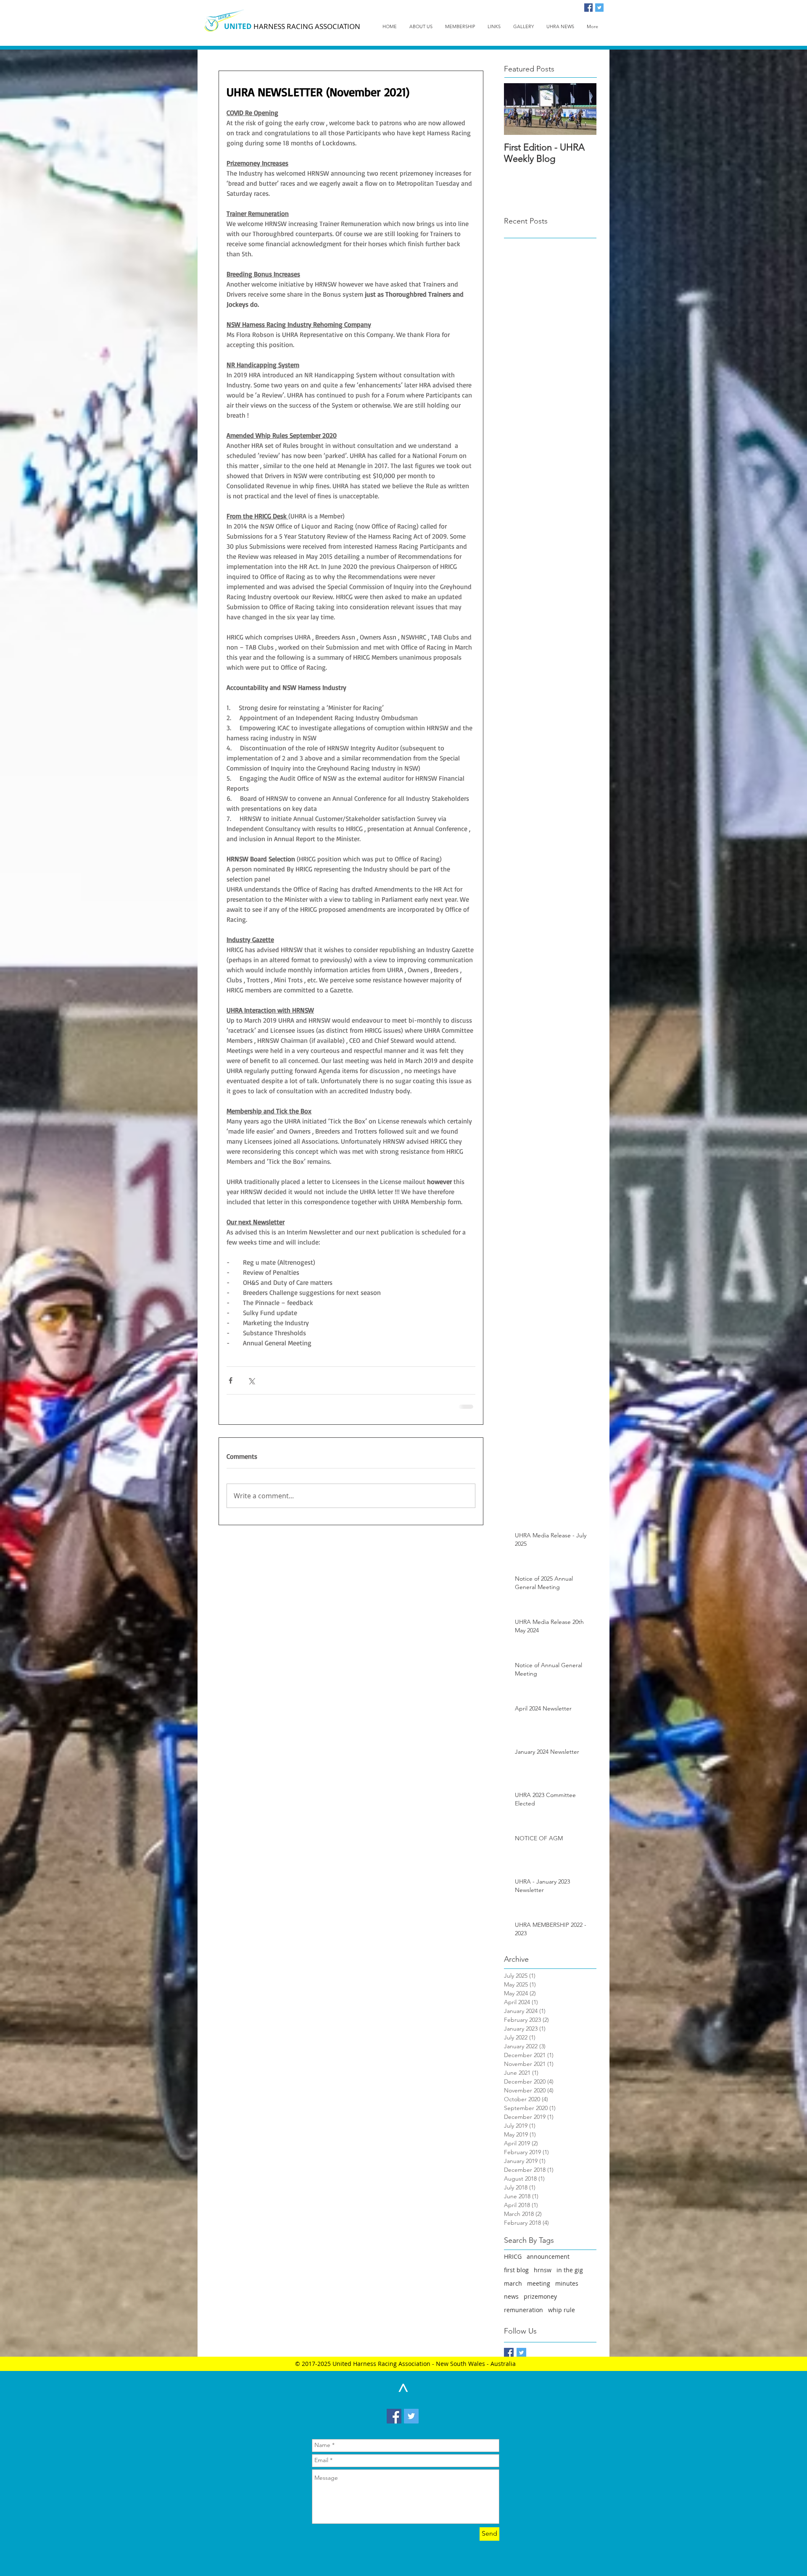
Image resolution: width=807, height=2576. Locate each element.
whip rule (562, 2310)
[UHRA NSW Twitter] (521, 2353)
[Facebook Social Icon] (588, 8)
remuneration (523, 2310)
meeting (539, 2283)
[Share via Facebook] (231, 1380)
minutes (567, 2283)
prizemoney (540, 2296)
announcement (548, 2256)
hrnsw (543, 2270)
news (511, 2296)
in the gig (570, 2270)
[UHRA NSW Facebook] (509, 2353)
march (513, 2283)
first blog (516, 2270)
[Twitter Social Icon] (599, 8)
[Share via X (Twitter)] (251, 1380)
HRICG (513, 2256)
